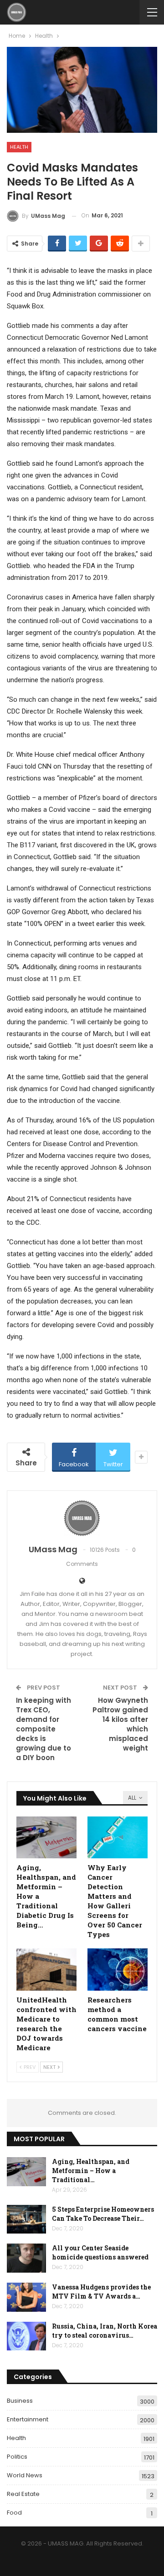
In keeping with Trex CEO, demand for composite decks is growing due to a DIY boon (44, 1729)
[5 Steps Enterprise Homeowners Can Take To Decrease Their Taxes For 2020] (26, 2219)
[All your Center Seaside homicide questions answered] (26, 2258)
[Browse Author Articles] (82, 1518)
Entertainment (28, 2419)
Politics (17, 2457)
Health (19, 147)
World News (25, 2475)
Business (20, 2401)
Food (14, 2513)
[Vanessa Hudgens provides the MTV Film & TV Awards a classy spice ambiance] (26, 2297)
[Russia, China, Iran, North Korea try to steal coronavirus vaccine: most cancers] (26, 2336)
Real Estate (23, 2494)
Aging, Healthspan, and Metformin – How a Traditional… (91, 2171)
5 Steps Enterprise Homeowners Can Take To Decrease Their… (103, 2214)
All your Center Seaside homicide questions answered (100, 2252)
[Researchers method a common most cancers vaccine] (118, 1969)
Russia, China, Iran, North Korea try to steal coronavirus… (105, 2331)
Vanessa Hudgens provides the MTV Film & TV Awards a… (101, 2292)
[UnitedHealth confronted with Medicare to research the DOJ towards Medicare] (46, 1969)
